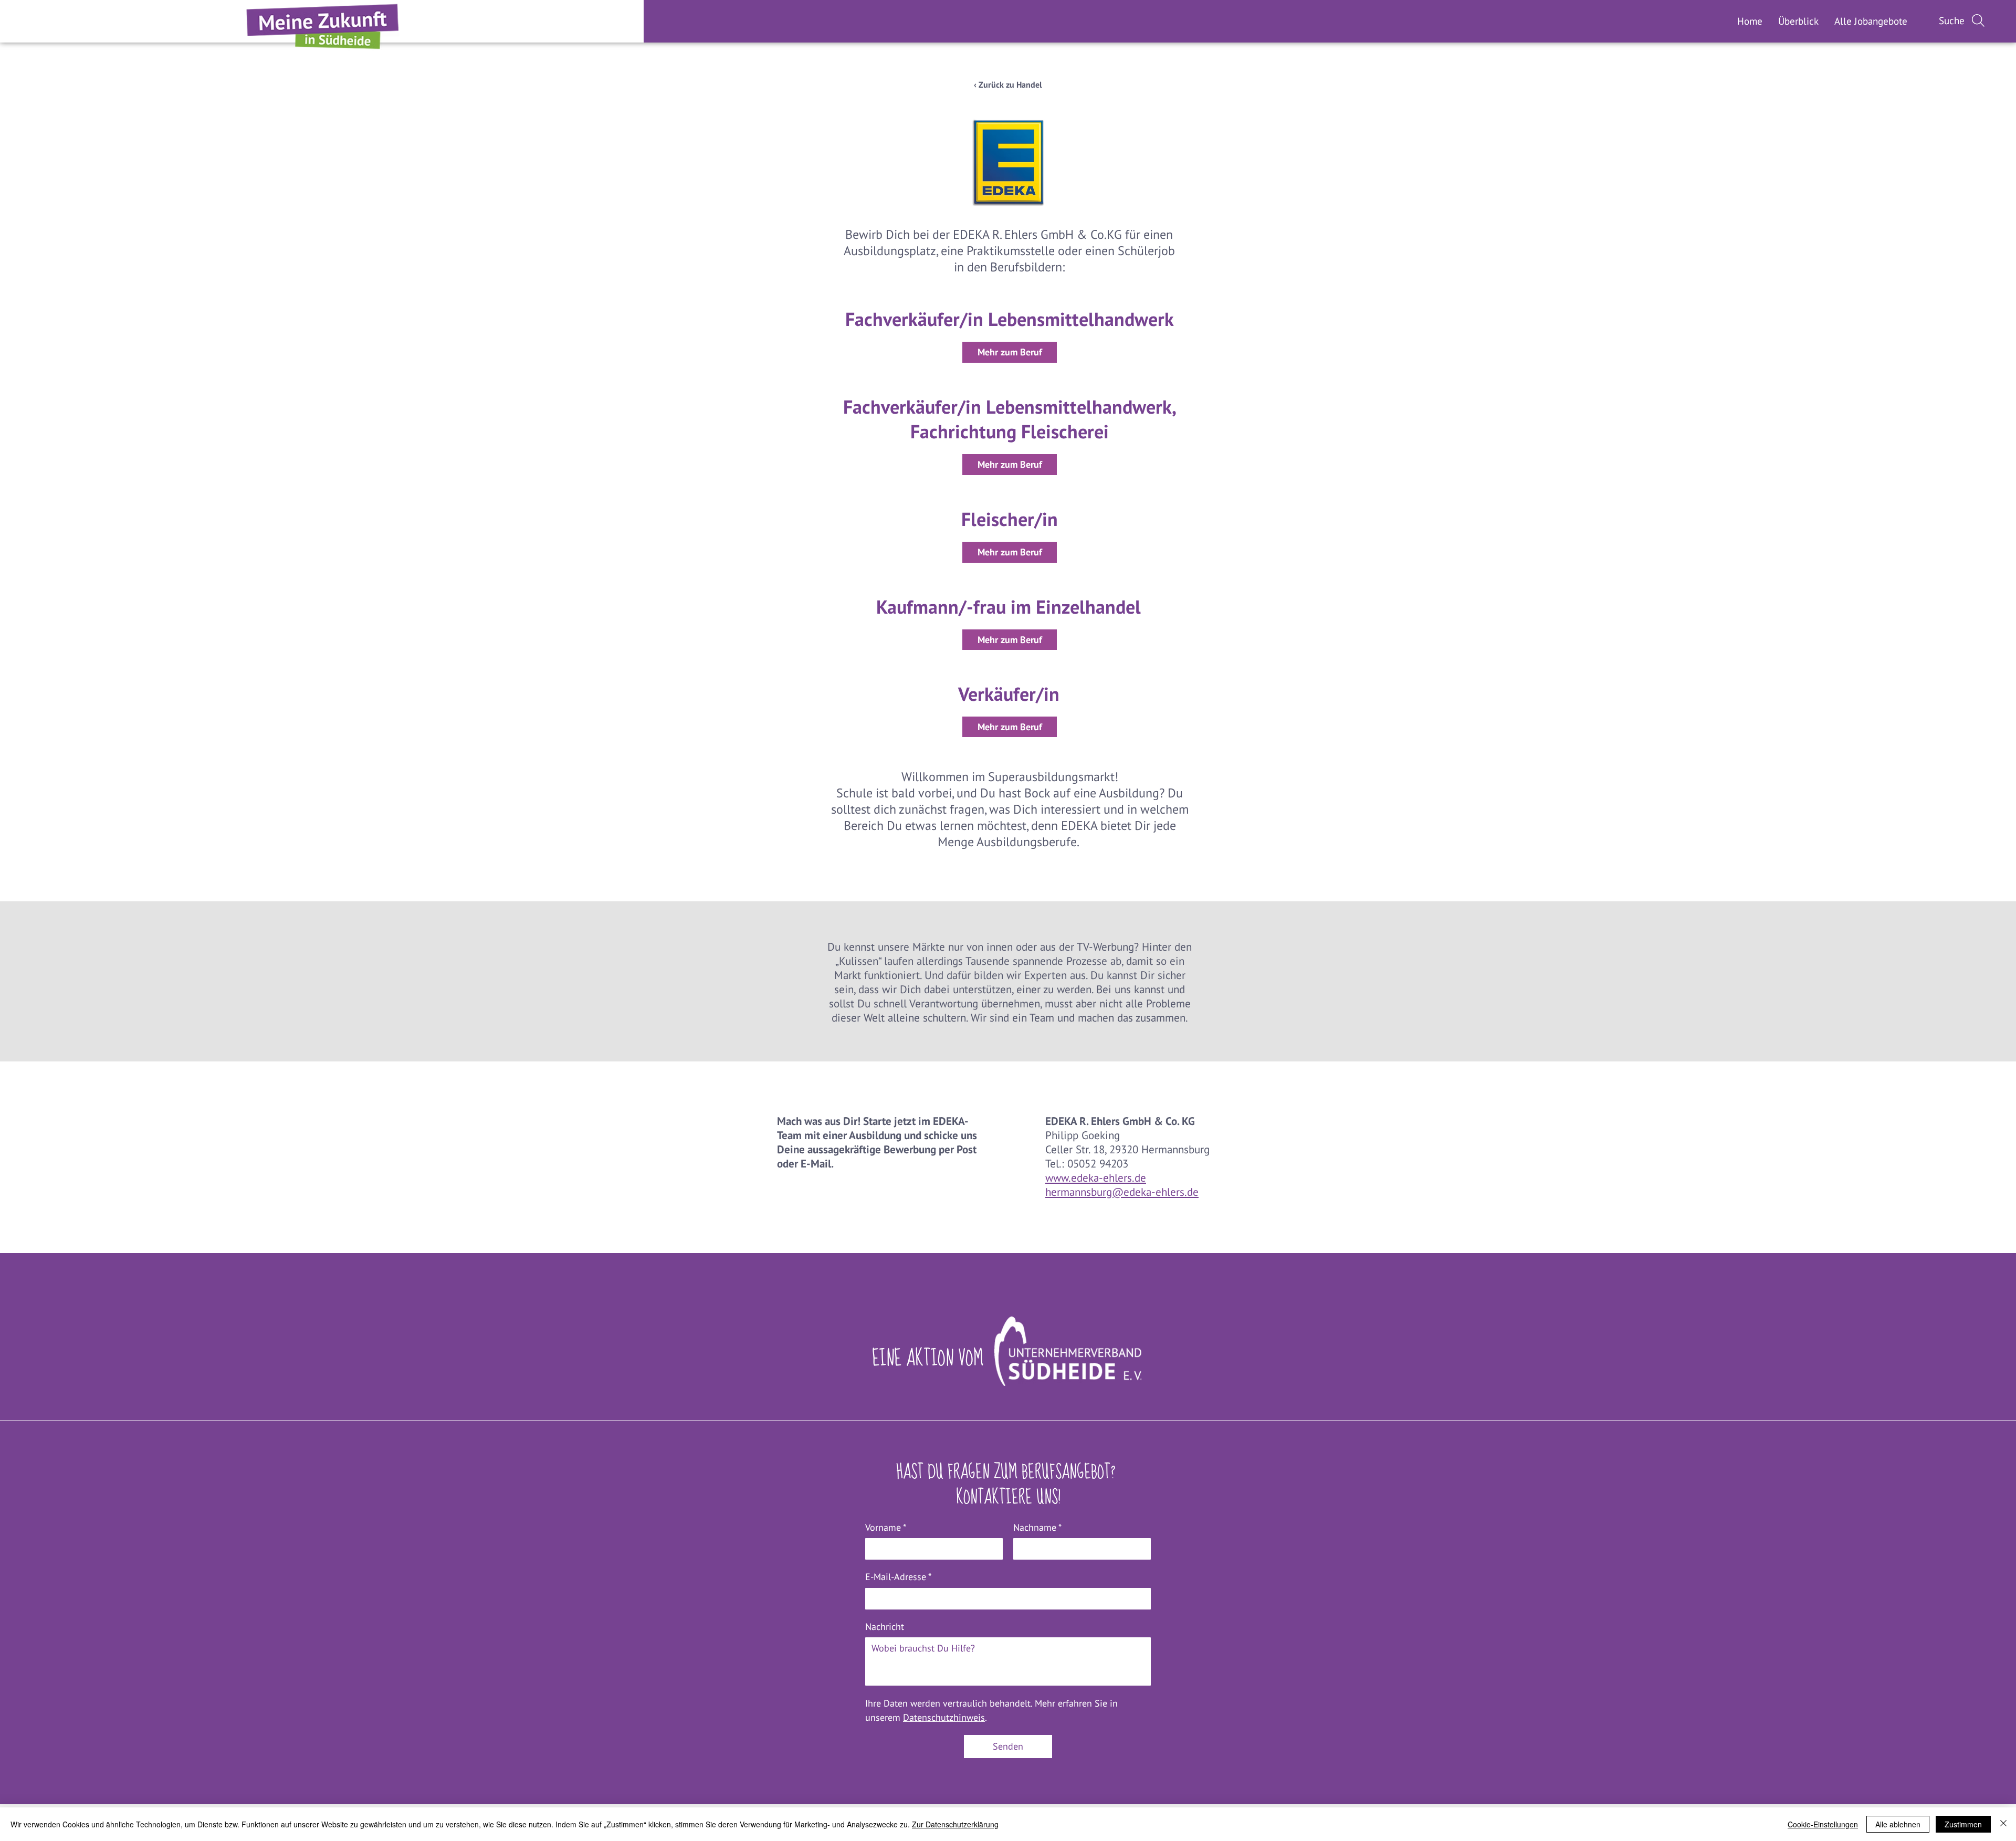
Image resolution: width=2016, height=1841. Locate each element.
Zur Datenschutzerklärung (955, 1824)
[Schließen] (2003, 1824)
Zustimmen (1963, 1824)
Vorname (886, 1527)
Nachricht (885, 1627)
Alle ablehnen (1898, 1824)
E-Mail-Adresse (898, 1577)
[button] (1871, 21)
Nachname (1037, 1527)
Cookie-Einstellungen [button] (1823, 1824)
